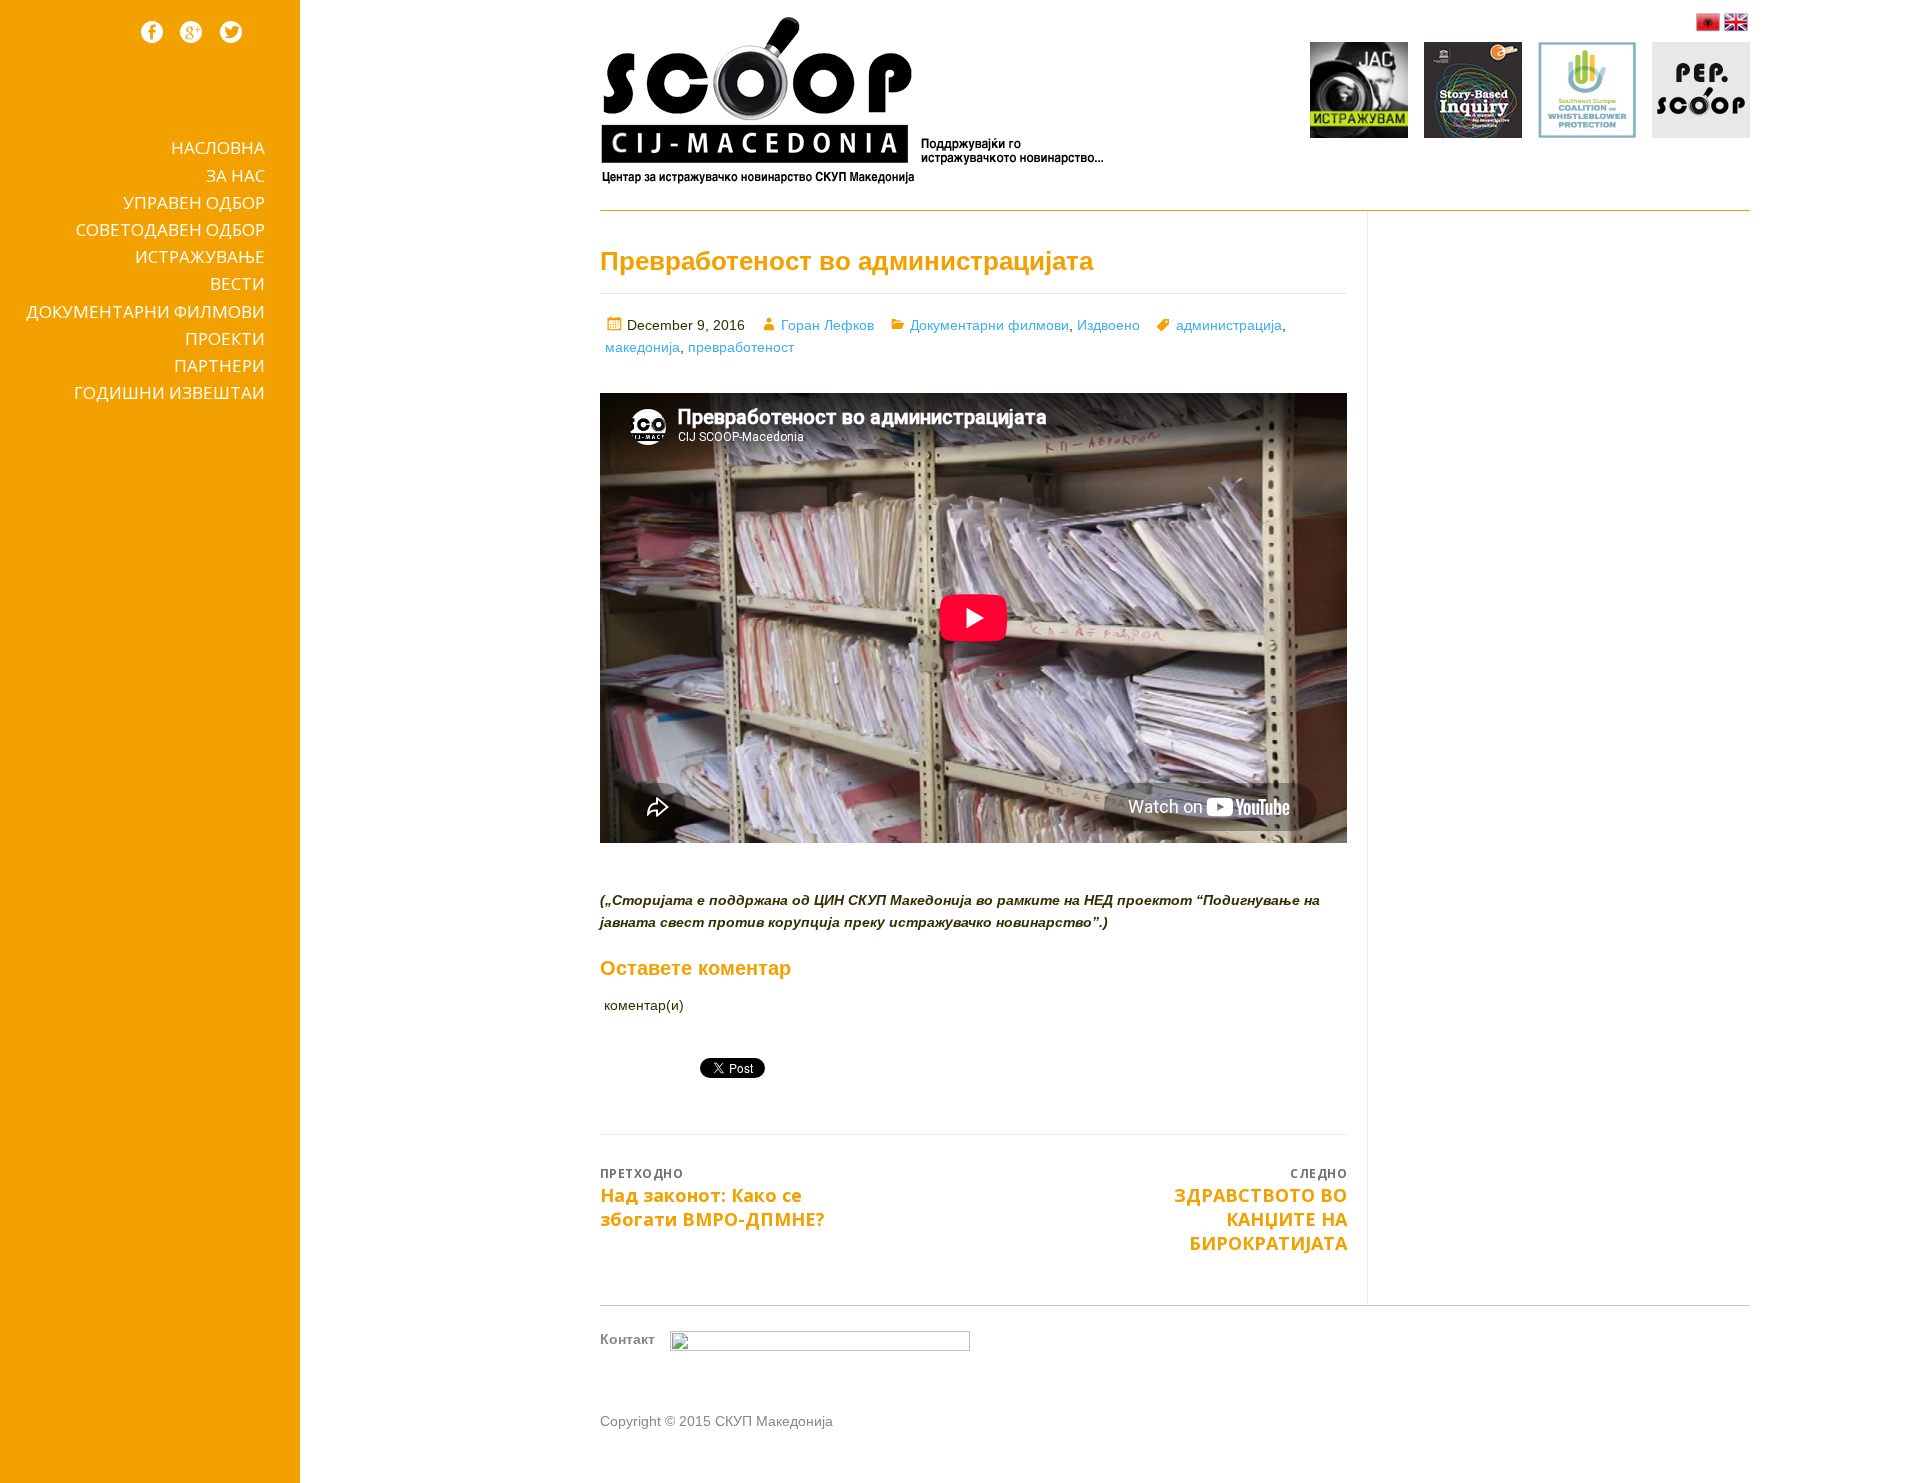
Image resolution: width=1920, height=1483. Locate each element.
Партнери (219, 365)
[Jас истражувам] (1359, 93)
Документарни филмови (145, 311)
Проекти (225, 338)
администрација (1229, 325)
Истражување (200, 256)
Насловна (218, 147)
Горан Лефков (827, 325)
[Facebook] (152, 32)
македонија (642, 347)
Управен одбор (194, 202)
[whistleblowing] (1587, 93)
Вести (237, 283)
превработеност (741, 347)
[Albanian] (1708, 22)
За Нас (235, 175)
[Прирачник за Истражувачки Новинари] (1473, 93)
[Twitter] (231, 32)
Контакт (627, 1339)
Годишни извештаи (169, 392)
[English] (1736, 22)
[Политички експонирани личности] (1701, 93)
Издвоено (1108, 325)
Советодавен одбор (170, 229)
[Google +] (191, 32)
